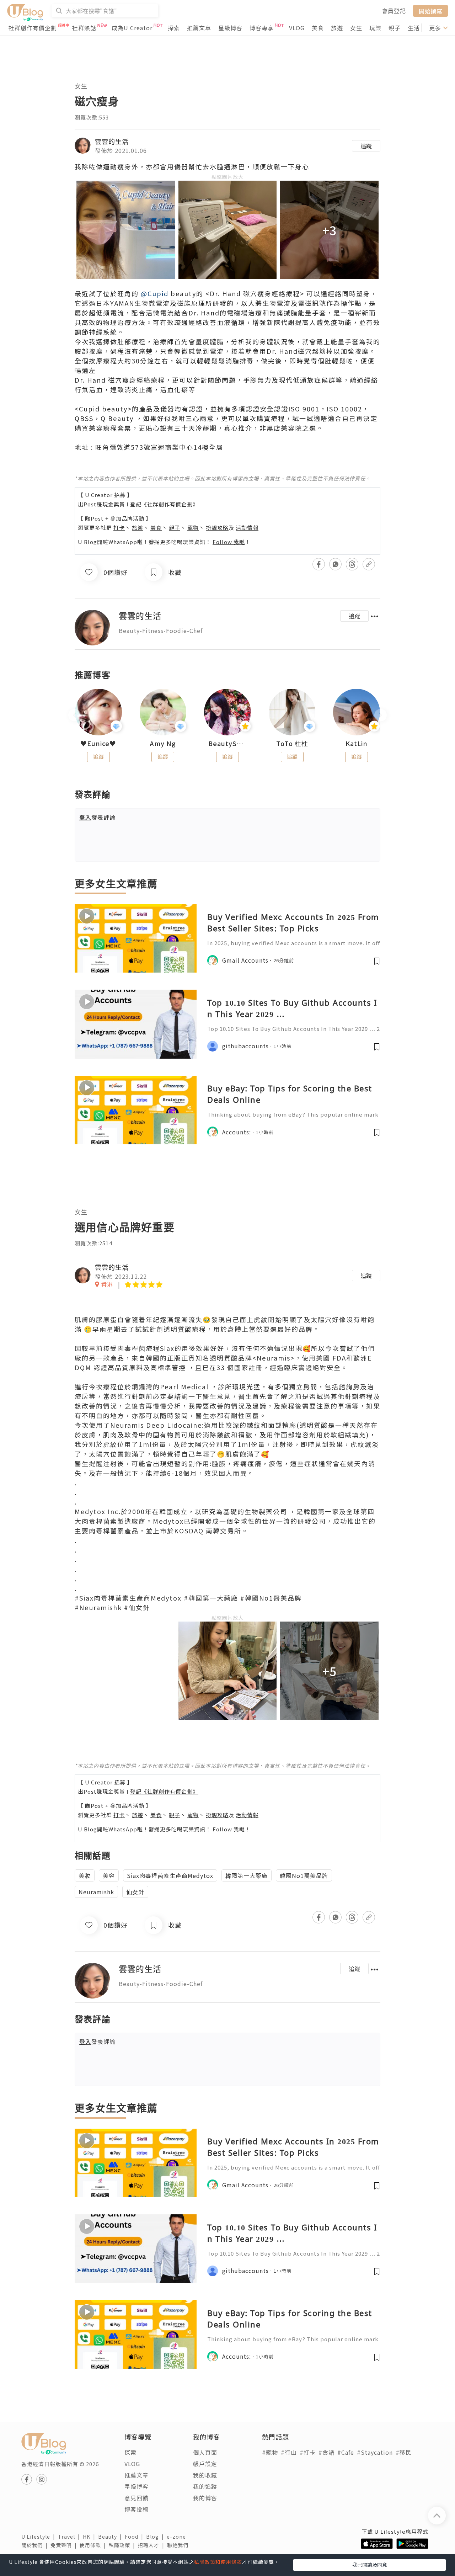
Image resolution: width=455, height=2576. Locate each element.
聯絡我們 (179, 2545)
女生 (356, 28)
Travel (70, 2537)
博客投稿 (136, 2509)
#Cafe (346, 2452)
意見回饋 (136, 2498)
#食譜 (326, 2452)
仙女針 (135, 1892)
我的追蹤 (205, 2486)
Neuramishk (96, 1892)
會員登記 (394, 11)
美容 (109, 1875)
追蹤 (366, 146)
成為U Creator (132, 28)
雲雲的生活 (112, 141)
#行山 (289, 2452)
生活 (414, 28)
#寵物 (270, 2452)
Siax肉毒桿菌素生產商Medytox (170, 1875)
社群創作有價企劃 (33, 28)
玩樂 (375, 28)
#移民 (404, 2452)
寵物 (193, 528)
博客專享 (262, 28)
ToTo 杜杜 (292, 744)
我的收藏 (205, 2475)
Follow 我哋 (229, 542)
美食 (318, 28)
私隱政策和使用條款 (218, 2562)
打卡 (119, 528)
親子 (395, 28)
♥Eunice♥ (98, 744)
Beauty (111, 2537)
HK (90, 2537)
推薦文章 (199, 28)
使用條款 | (94, 2545)
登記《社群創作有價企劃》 (164, 504)
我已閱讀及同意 (370, 2565)
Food (135, 2537)
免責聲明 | (65, 2545)
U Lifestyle (40, 2537)
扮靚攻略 (217, 528)
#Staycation (375, 2452)
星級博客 (230, 28)
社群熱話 (84, 28)
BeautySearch (227, 744)
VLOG (297, 28)
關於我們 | (36, 2545)
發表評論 (97, 817)
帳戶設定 (205, 2464)
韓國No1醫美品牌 (304, 1875)
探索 (174, 28)
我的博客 (205, 2498)
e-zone (178, 2537)
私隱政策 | (123, 2545)
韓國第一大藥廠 (247, 1875)
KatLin (357, 744)
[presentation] (74, 715)
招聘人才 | (152, 2545)
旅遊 (337, 28)
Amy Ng (163, 744)
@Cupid (155, 293)
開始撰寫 (430, 11)
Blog (156, 2537)
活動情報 (247, 528)
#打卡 (308, 2452)
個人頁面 (205, 2452)
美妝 (85, 1875)
